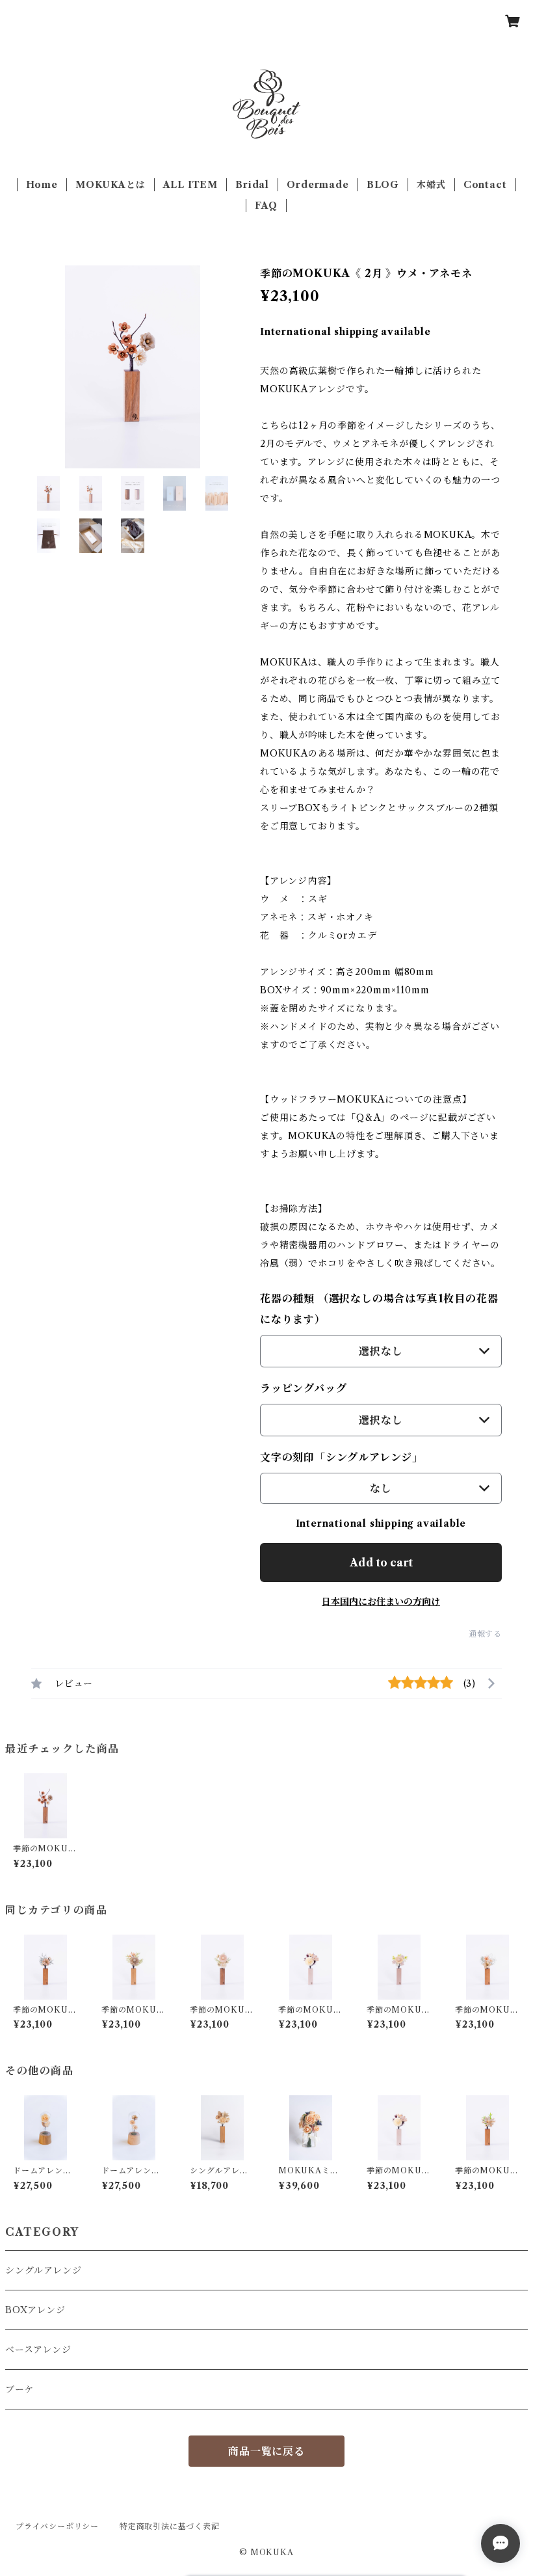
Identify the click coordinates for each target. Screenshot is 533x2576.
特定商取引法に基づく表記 (170, 2526)
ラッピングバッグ (303, 1388)
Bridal (252, 185)
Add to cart (381, 1563)
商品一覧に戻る (266, 2451)
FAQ (266, 206)
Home (42, 185)
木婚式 (431, 185)
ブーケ (19, 2389)
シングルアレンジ (43, 2270)
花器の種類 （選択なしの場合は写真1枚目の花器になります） (379, 1309)
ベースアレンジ (38, 2350)
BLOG (383, 185)
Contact (485, 185)
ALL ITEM (190, 185)
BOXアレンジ (35, 2310)
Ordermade (318, 185)
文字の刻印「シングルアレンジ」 (342, 1457)
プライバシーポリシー (57, 2526)
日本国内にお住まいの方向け (381, 1602)
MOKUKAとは (110, 185)
